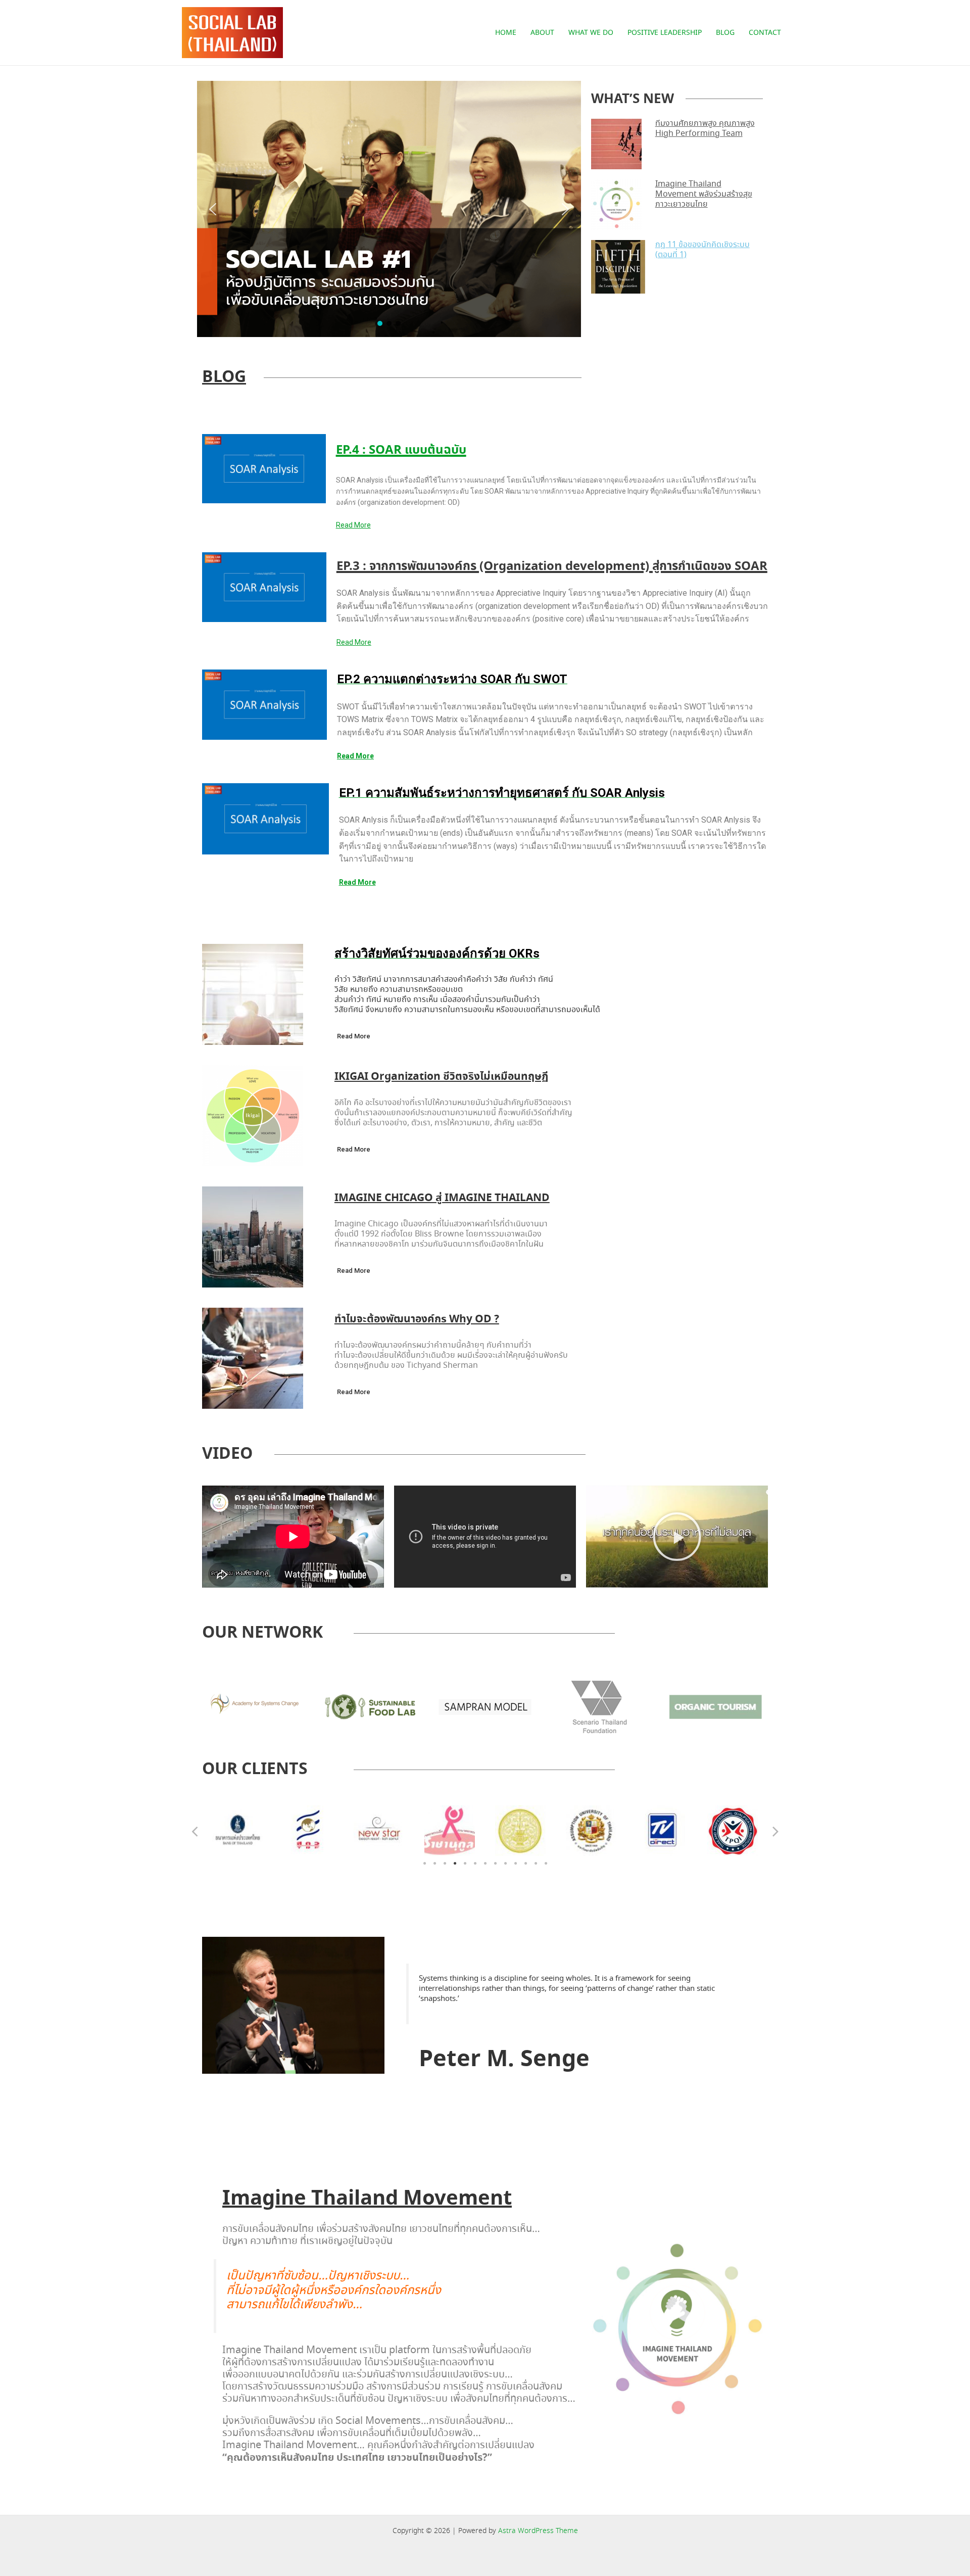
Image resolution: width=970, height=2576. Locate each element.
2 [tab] (434, 1864)
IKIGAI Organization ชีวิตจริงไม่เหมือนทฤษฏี (441, 1077)
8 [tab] (495, 1864)
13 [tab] (546, 1864)
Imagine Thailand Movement (367, 2199)
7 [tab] (485, 1864)
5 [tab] (465, 1864)
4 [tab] (455, 1864)
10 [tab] (515, 1864)
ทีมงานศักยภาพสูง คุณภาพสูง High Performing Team (705, 129)
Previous (195, 1831)
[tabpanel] (237, 1831)
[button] (213, 209)
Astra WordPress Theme (538, 2531)
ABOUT (542, 33)
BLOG (725, 33)
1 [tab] (424, 1864)
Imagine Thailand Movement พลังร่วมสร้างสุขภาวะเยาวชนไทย (704, 194)
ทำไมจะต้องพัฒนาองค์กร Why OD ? (417, 1319)
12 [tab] (536, 1864)
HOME (506, 33)
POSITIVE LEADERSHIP (665, 33)
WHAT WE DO (591, 33)
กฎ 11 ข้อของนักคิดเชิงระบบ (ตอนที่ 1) (702, 250)
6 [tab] (475, 1864)
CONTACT (765, 33)
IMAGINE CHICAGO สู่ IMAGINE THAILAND (442, 1198)
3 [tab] (445, 1864)
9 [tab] (505, 1864)
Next (775, 1831)
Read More (353, 525)
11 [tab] (525, 1864)
